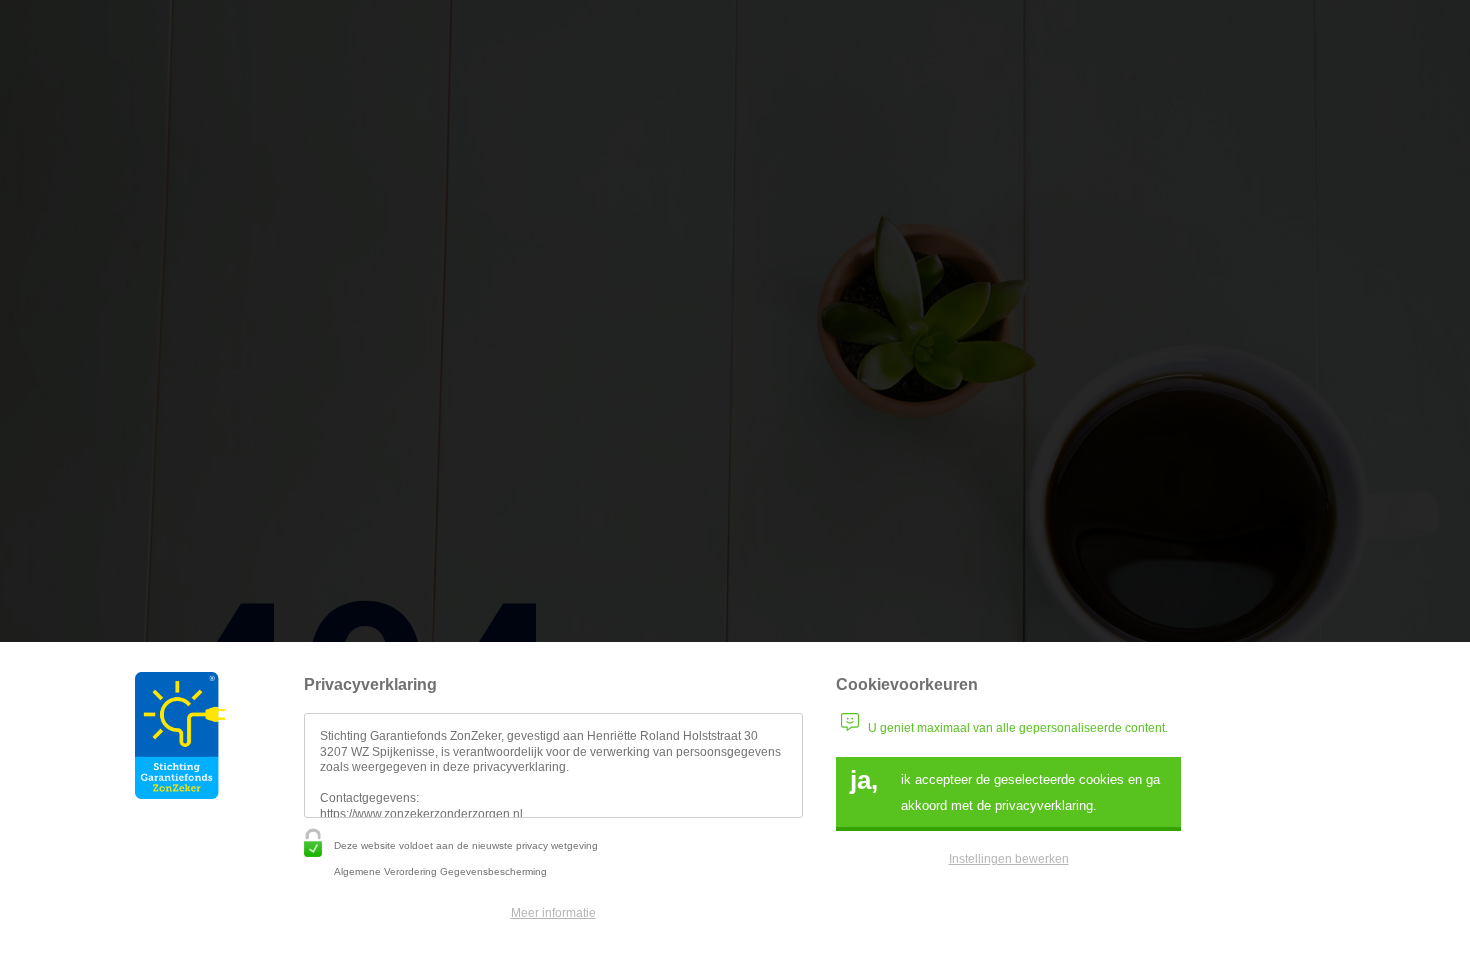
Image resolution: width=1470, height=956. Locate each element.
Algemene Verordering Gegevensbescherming (440, 871)
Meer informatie (553, 913)
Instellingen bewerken (1009, 859)
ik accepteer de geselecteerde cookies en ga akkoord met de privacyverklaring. (1005, 789)
